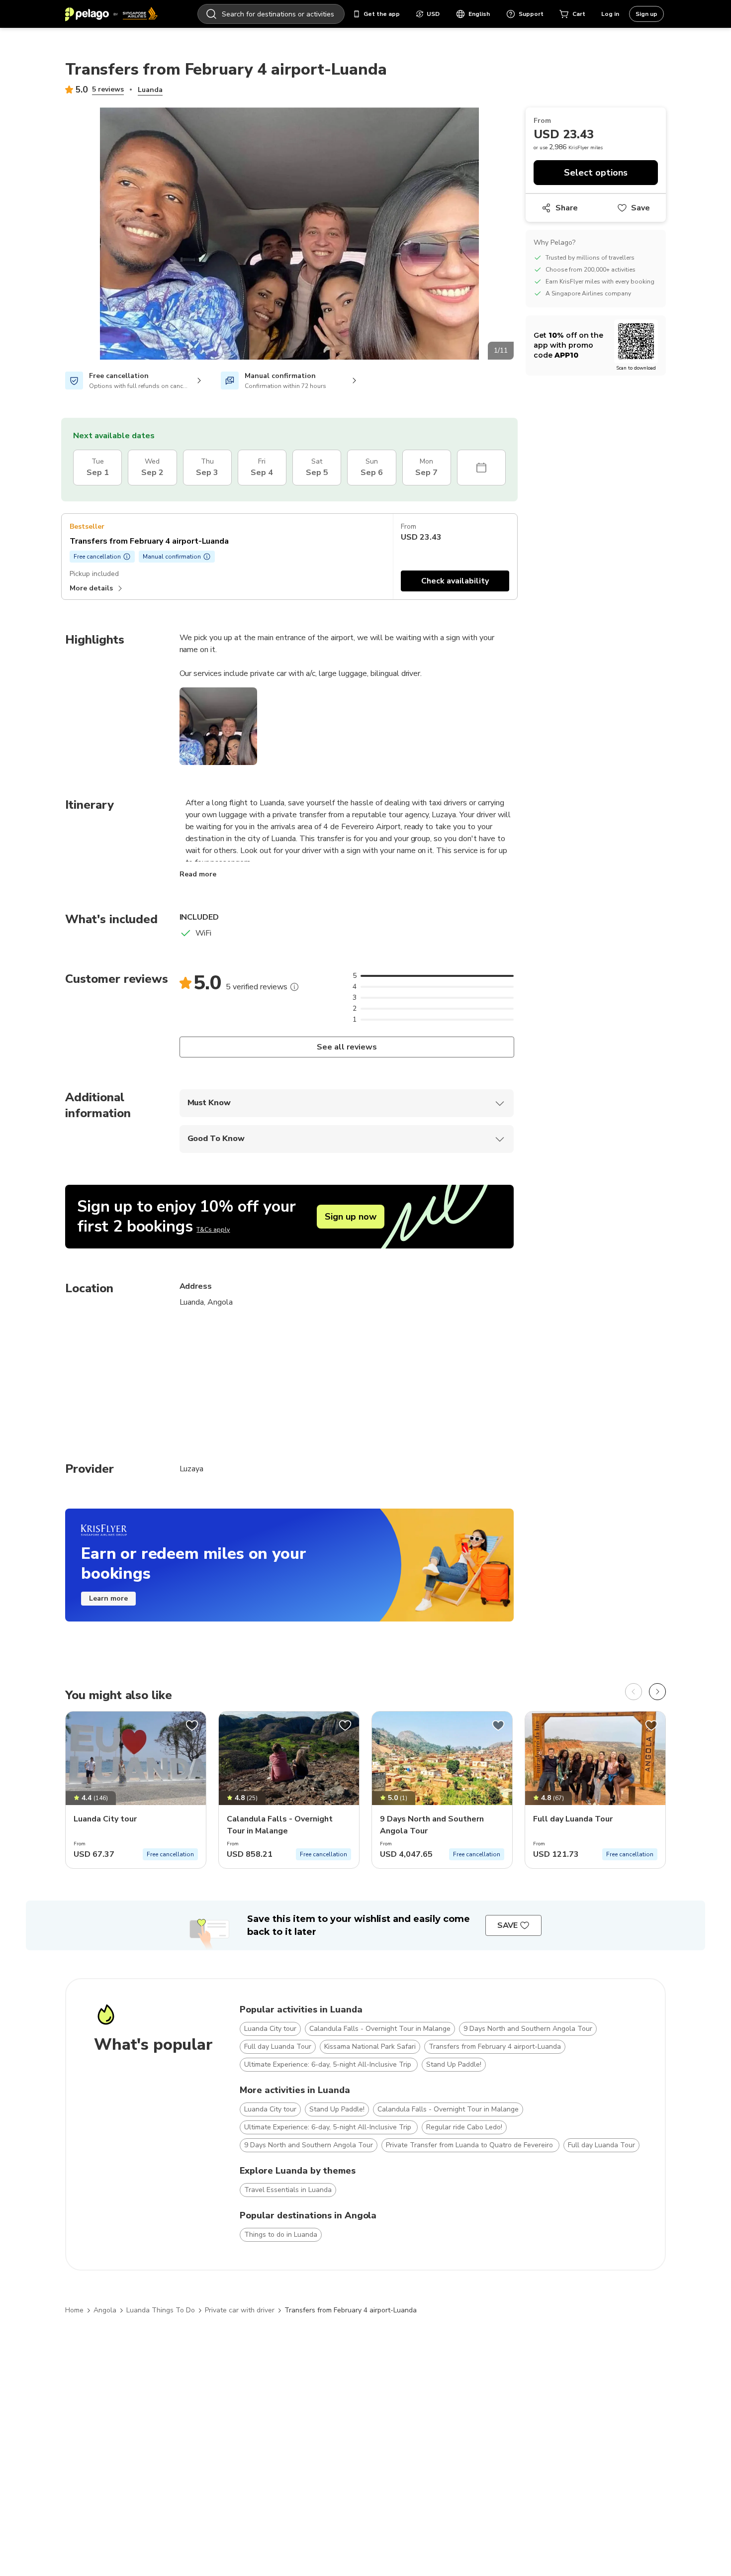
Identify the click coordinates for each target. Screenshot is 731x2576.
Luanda (150, 90)
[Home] (111, 14)
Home (74, 2310)
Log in (610, 14)
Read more (198, 874)
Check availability (455, 581)
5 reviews (108, 89)
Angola (105, 2310)
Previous (58, 235)
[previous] (634, 1692)
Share (567, 208)
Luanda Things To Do (161, 2310)
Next (521, 235)
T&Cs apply (213, 1230)
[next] (657, 1692)
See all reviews (346, 1047)
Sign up (646, 14)
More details (91, 588)
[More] (294, 987)
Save (640, 208)
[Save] (192, 1725)
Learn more (108, 1598)
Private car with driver (240, 2310)
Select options (596, 173)
